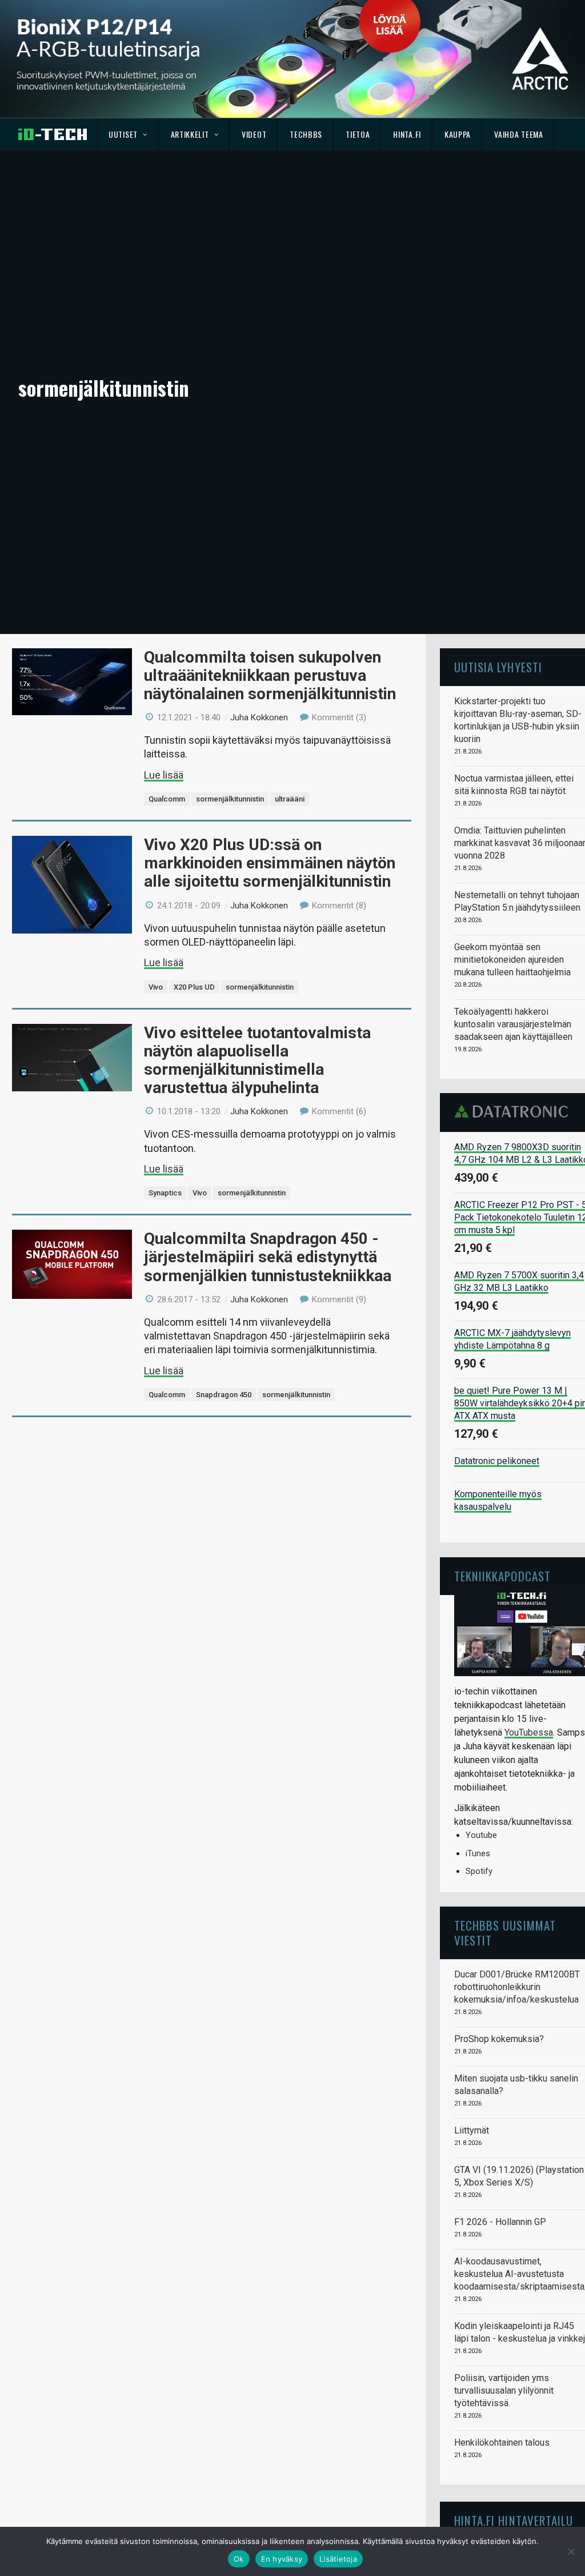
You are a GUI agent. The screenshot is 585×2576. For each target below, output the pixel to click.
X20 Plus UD (194, 987)
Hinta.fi (407, 134)
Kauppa (458, 134)
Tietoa (358, 134)
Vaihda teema (518, 134)
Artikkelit (190, 134)
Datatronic (514, 1111)
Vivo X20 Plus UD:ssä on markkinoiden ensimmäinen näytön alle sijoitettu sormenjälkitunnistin (270, 863)
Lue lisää (164, 775)
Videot (254, 134)
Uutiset (123, 134)
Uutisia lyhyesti (498, 667)
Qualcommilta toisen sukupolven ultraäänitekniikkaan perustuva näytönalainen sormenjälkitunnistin (270, 675)
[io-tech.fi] (53, 134)
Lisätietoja (338, 2559)
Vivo (156, 987)
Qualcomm (167, 799)
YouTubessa (529, 1732)
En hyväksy (282, 2559)
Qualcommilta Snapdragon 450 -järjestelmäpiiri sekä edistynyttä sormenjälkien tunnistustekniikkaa (268, 1257)
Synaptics (165, 1193)
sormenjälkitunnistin (230, 799)
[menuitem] (128, 134)
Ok (239, 2559)
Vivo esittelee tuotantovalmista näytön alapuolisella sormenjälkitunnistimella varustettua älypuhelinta (257, 1060)
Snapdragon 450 (224, 1395)
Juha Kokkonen (259, 717)
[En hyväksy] (571, 2551)
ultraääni (290, 799)
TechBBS (306, 134)
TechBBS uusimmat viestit (505, 1933)
